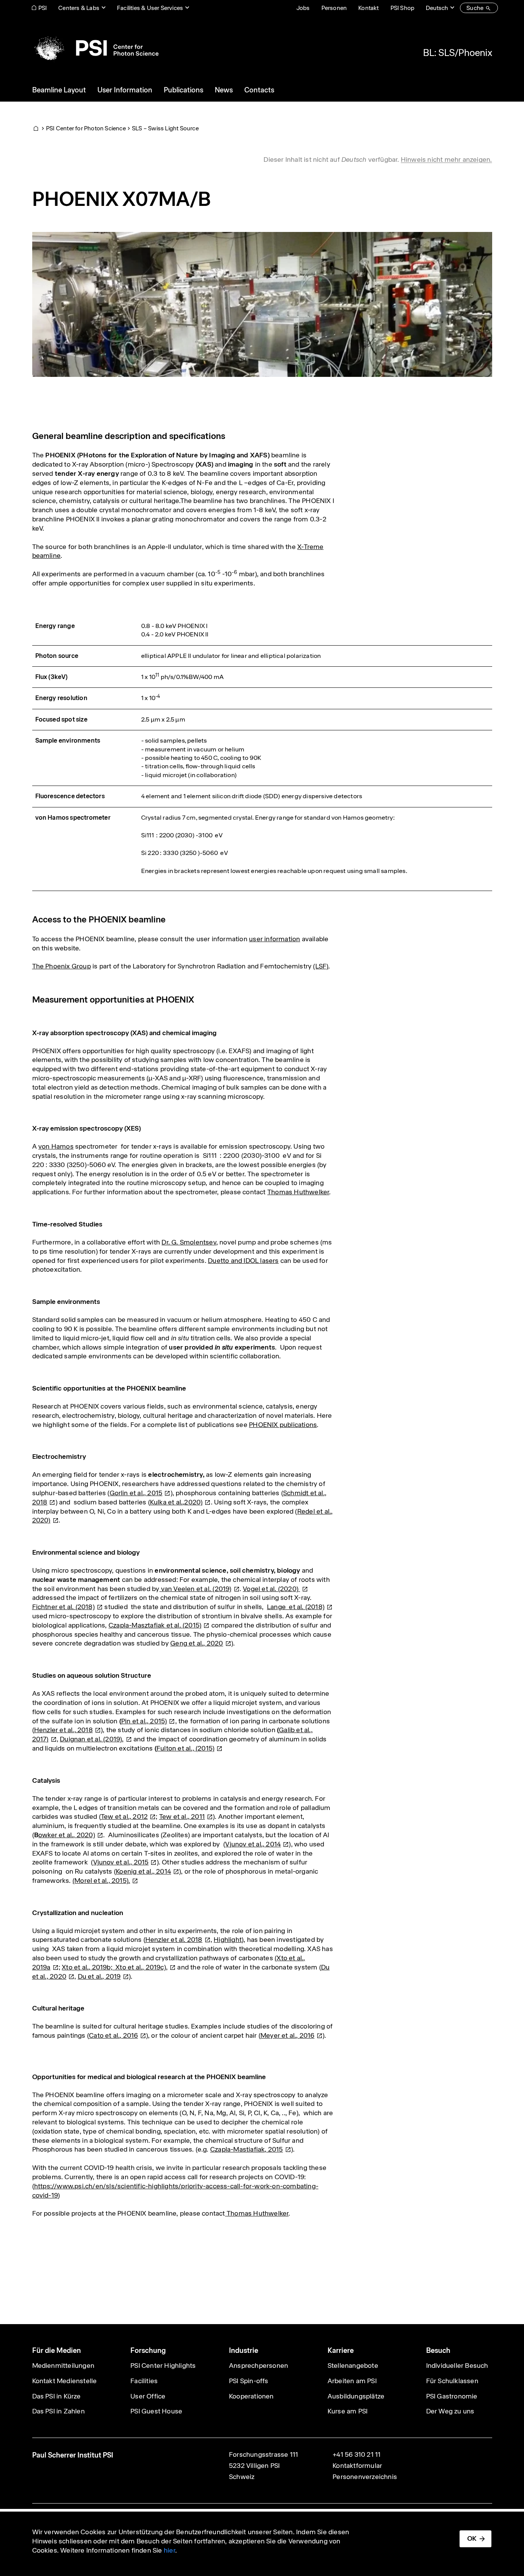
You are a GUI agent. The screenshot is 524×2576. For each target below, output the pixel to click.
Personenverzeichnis (365, 2477)
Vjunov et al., (253, 1844)
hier (170, 2550)
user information (274, 939)
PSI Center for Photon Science (86, 128)
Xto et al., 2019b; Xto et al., (115, 1967)
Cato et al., (113, 2035)
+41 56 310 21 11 (357, 2454)
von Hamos (56, 1146)
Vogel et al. (271, 1589)
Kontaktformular (357, 2466)
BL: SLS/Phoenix (458, 53)
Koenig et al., (143, 1871)
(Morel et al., (101, 1881)
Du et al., (99, 1976)
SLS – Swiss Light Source (165, 128)
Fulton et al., (185, 1748)
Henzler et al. (174, 1940)
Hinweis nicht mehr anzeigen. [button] (447, 159)
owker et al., (67, 1835)
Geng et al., (197, 1643)
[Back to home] (95, 48)
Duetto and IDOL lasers (243, 1261)
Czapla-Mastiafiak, (247, 2149)
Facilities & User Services (150, 8)
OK (472, 2538)
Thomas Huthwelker (298, 1192)
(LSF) (321, 966)
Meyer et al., (288, 2035)
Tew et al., (124, 1817)
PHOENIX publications (283, 1425)
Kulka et (176, 1502)
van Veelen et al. (196, 1589)
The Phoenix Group (62, 966)
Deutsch (437, 8)
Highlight (228, 1940)
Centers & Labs (79, 8)
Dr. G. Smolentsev (189, 1242)
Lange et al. (296, 1607)
